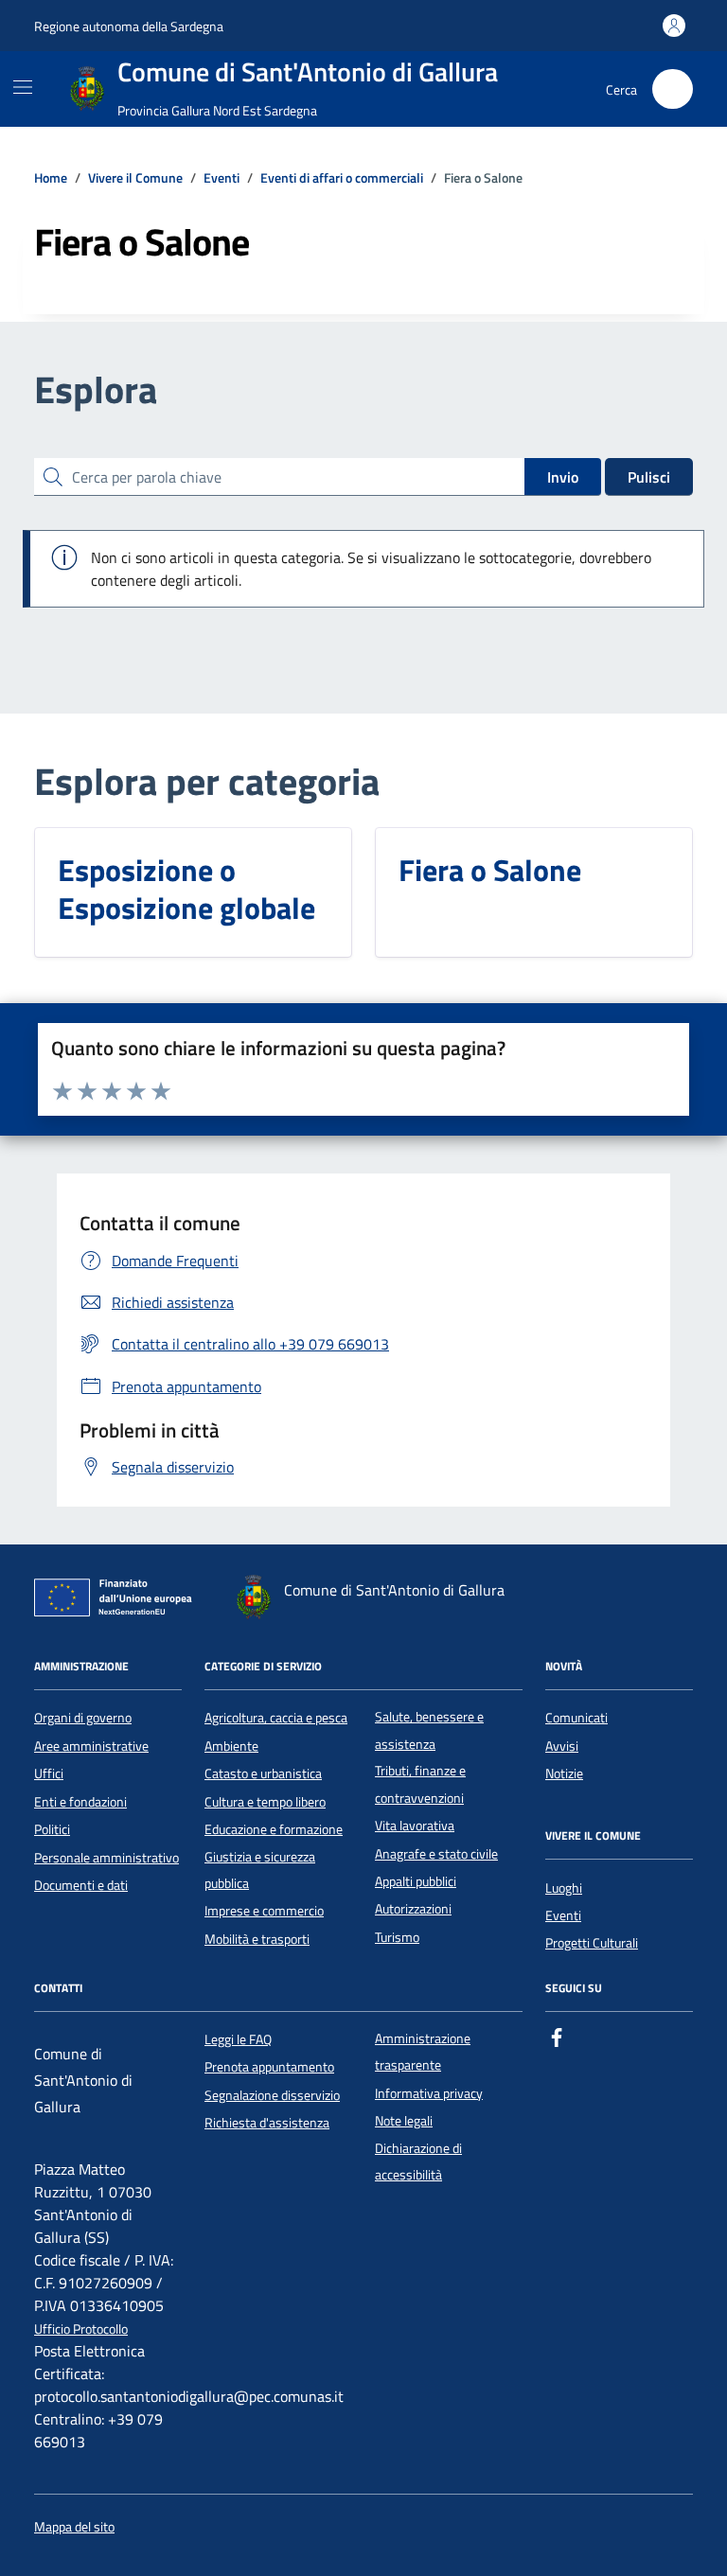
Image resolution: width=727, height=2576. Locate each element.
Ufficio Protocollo (81, 2329)
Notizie (564, 1773)
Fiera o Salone (490, 870)
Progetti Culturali (592, 1943)
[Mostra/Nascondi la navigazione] (23, 87)
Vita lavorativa (415, 1826)
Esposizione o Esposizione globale (186, 889)
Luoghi (564, 1888)
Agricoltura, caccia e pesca (276, 1718)
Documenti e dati (81, 1885)
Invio (563, 477)
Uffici (49, 1773)
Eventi (563, 1915)
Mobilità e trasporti (257, 1939)
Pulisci (649, 477)
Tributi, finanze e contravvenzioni (420, 1784)
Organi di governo (83, 1718)
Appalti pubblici (416, 1881)
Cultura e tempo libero (265, 1802)
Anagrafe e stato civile (436, 1854)
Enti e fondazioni (80, 1802)
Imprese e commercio (264, 1911)
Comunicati (576, 1718)
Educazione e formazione (274, 1829)
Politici (52, 1829)
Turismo (397, 1937)
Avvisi (562, 1746)
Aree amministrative (91, 1746)
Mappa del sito (74, 2527)
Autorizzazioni (413, 1909)
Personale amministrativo (106, 1858)
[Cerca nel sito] (673, 89)
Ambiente (231, 1746)
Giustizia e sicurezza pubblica (260, 1870)
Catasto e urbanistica (263, 1773)
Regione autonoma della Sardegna (129, 26)
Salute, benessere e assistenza (429, 1730)
